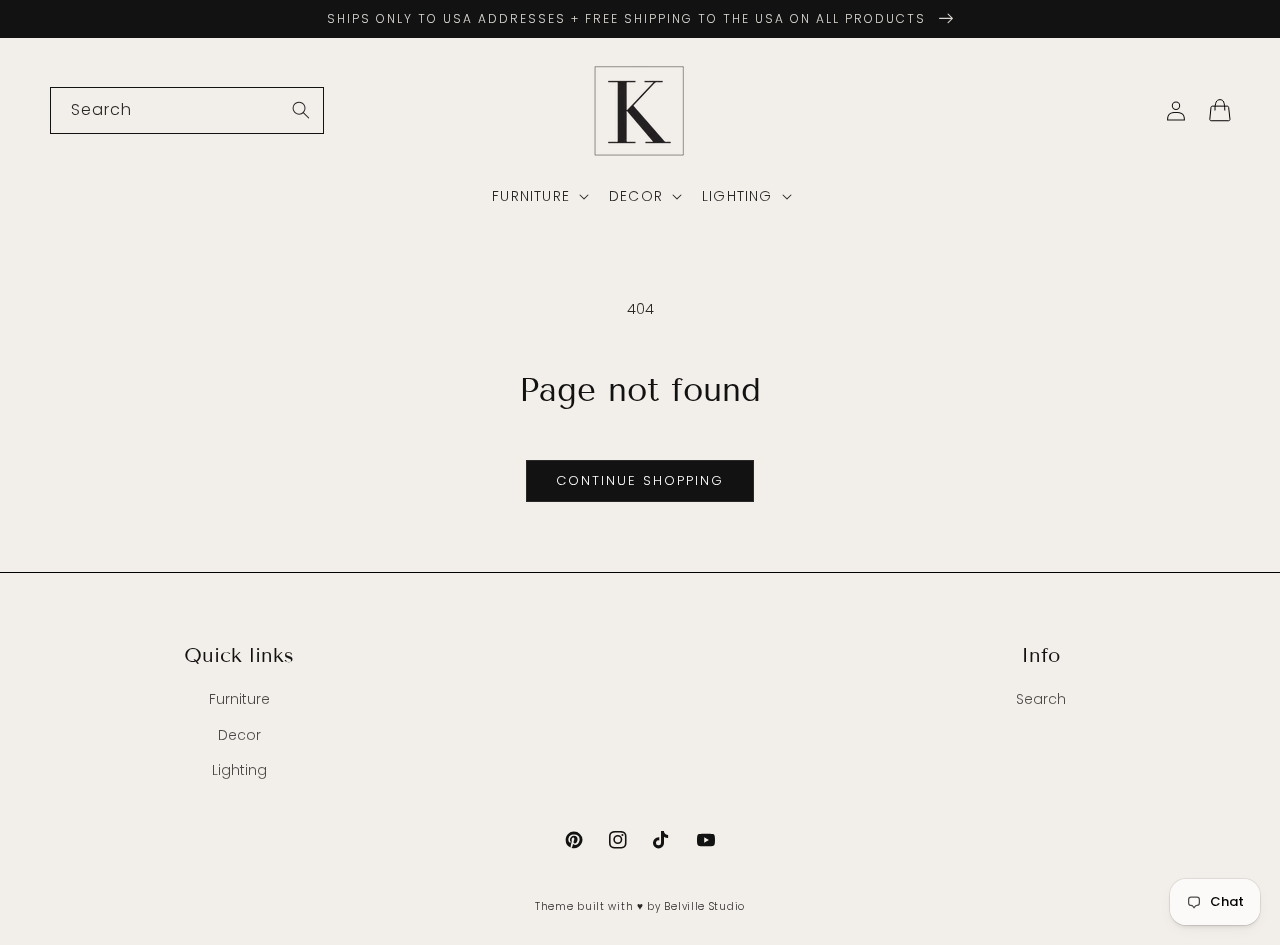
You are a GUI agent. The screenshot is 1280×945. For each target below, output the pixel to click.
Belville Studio (704, 906)
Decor (239, 735)
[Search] (301, 110)
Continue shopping (640, 480)
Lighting (239, 770)
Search (1041, 699)
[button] (538, 196)
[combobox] (187, 110)
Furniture (239, 699)
